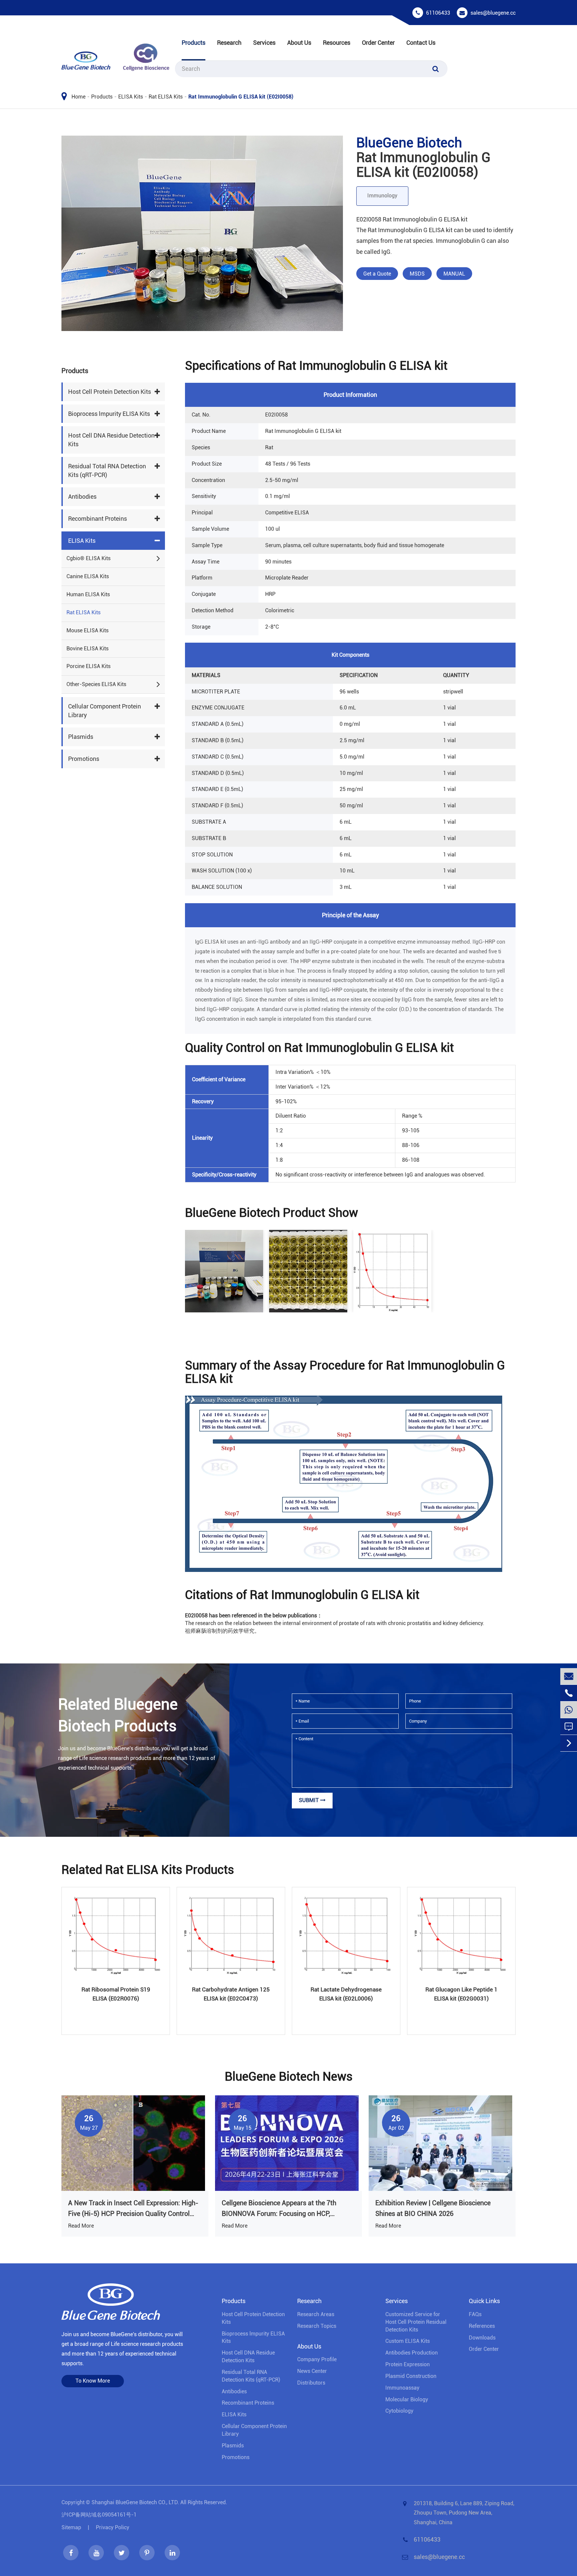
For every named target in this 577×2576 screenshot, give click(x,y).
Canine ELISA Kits (88, 576)
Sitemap (71, 2527)
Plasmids (81, 737)
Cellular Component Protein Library (105, 711)
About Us (299, 43)
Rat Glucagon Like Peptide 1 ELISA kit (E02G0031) (461, 1994)
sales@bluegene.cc (493, 13)
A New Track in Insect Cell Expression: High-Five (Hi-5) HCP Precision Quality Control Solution (133, 2209)
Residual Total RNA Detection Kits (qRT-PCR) (107, 470)
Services (264, 43)
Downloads (482, 2338)
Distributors (311, 2383)
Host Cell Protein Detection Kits (110, 392)
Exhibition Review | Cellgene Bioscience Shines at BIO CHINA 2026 (433, 2208)
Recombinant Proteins (98, 519)
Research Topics (317, 2326)
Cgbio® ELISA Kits (88, 558)
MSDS (417, 274)
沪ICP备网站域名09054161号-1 (99, 2515)
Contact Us (421, 43)
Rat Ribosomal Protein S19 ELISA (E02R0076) (116, 1994)
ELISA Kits (131, 97)
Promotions (84, 759)
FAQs (475, 2314)
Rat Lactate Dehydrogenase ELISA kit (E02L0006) (346, 1994)
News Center (312, 2371)
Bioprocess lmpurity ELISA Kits (109, 414)
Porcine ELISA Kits (88, 666)
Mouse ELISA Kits (87, 630)
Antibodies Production (412, 2353)
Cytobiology (399, 2411)
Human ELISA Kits (88, 594)
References (482, 2326)
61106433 (438, 13)
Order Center (378, 43)
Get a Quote (377, 274)
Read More (81, 2226)
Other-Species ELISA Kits (96, 684)
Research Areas (316, 2314)
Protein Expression (408, 2364)
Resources (337, 43)
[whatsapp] (569, 1710)
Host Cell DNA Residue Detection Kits (111, 440)
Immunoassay (402, 2388)
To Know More (93, 2381)
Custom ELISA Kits (408, 2341)
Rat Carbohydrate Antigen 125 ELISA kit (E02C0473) (231, 1994)
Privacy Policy (113, 2527)
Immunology (382, 196)
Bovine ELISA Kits (87, 649)
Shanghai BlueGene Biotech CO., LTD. (135, 2502)
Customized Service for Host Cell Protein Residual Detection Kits (416, 2322)
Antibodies (82, 497)
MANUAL (454, 274)
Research (229, 43)
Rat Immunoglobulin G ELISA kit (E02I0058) (241, 97)
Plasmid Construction (411, 2376)
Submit (310, 1800)
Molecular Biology (407, 2399)
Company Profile (317, 2359)
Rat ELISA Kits (166, 97)
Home (78, 97)
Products (194, 43)
